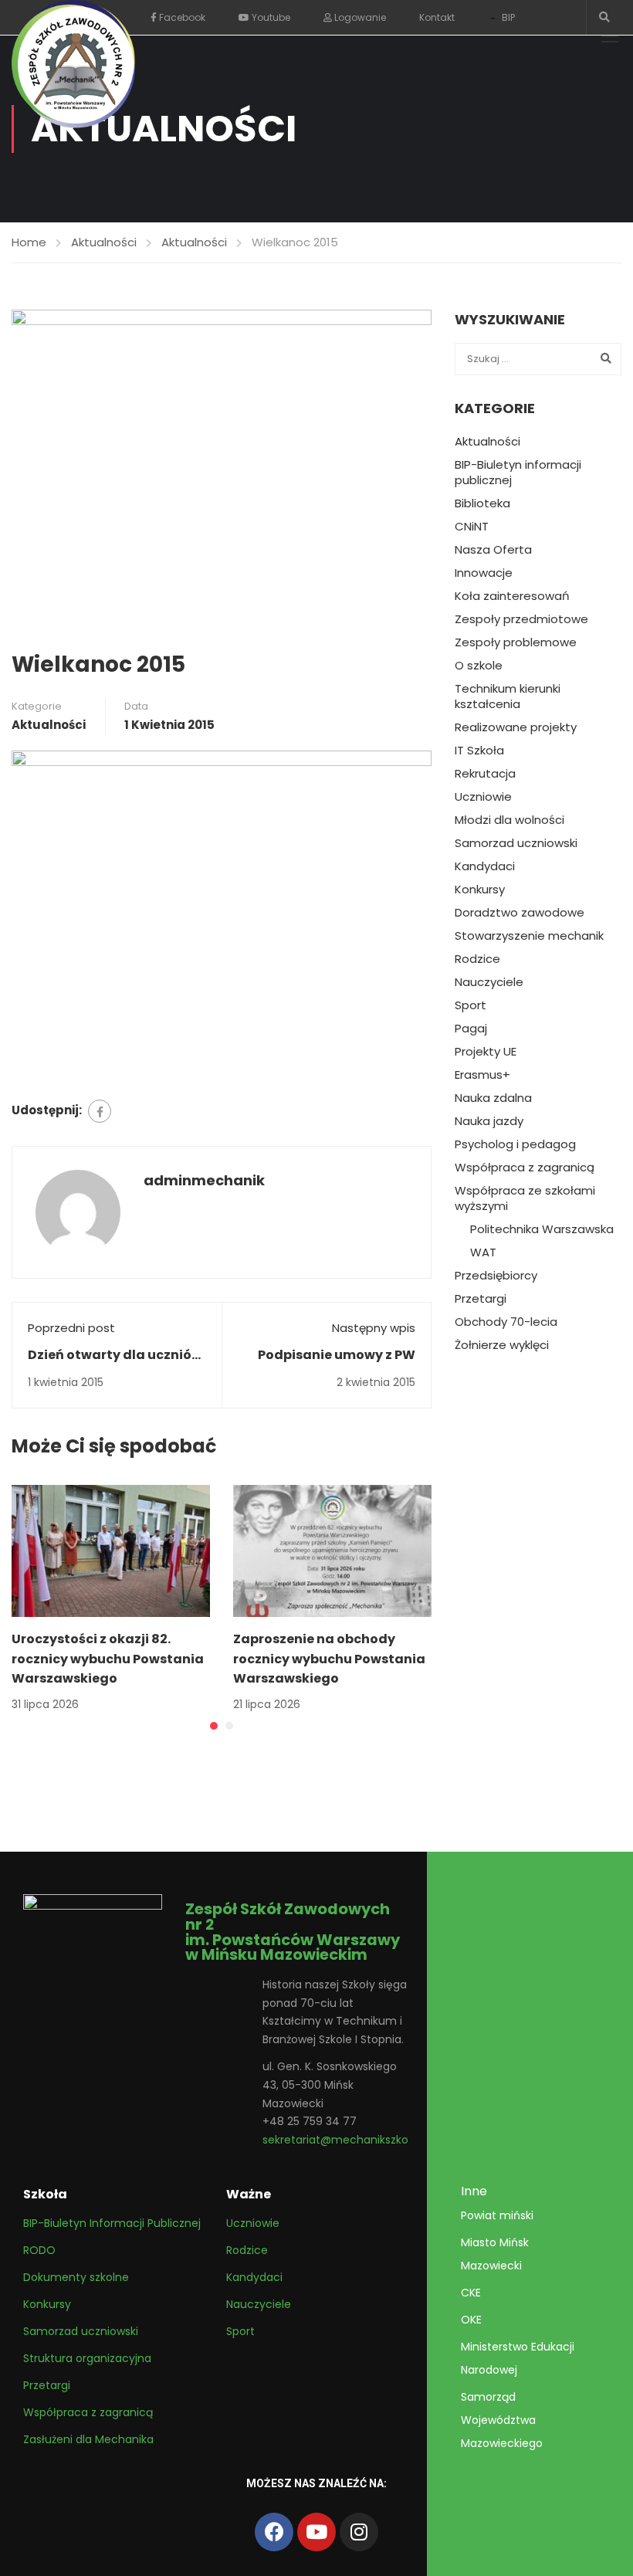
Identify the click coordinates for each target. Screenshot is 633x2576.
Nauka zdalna (493, 1098)
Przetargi (481, 1299)
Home (29, 242)
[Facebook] (100, 1111)
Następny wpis (374, 1328)
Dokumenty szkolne (76, 2277)
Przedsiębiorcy (496, 1276)
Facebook (181, 17)
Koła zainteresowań (512, 596)
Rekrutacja (485, 774)
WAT (483, 1252)
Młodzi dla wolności (509, 820)
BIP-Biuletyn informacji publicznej (518, 473)
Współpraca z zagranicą (525, 1168)
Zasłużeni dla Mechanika (88, 2439)
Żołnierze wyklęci (502, 1345)
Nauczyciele (489, 982)
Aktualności (104, 242)
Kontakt (437, 17)
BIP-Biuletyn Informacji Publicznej (112, 2223)
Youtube (270, 17)
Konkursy (480, 890)
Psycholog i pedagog (515, 1144)
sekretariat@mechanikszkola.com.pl (360, 2140)
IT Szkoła (479, 751)
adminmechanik (204, 1180)
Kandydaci (485, 866)
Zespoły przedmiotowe (521, 619)
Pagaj (471, 1029)
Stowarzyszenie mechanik (529, 936)
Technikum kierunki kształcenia (508, 697)
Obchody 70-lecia (506, 1322)
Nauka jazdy (489, 1121)
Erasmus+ (482, 1075)
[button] (214, 1726)
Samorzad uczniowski (516, 843)
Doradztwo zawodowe (520, 913)
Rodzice (477, 959)
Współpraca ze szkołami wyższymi (525, 1198)
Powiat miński (497, 2215)
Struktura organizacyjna (87, 2358)
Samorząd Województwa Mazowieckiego (502, 2420)
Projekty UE (486, 1052)
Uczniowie (483, 797)
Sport (471, 1005)
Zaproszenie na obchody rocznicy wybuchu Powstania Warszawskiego (329, 1659)
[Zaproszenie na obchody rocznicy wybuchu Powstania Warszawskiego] (332, 1550)
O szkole (479, 666)
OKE (471, 2320)
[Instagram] (359, 2532)
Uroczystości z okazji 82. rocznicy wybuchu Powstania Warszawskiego (108, 1659)
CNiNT (472, 527)
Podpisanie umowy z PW (337, 1355)
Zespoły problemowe (516, 642)
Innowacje (484, 573)
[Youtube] (316, 2532)
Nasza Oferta (493, 550)
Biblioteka (482, 503)
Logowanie (359, 17)
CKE (471, 2293)
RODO (39, 2250)
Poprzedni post (71, 1328)
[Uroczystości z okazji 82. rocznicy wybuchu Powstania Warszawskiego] (111, 1550)
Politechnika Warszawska (542, 1229)
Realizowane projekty (516, 727)
